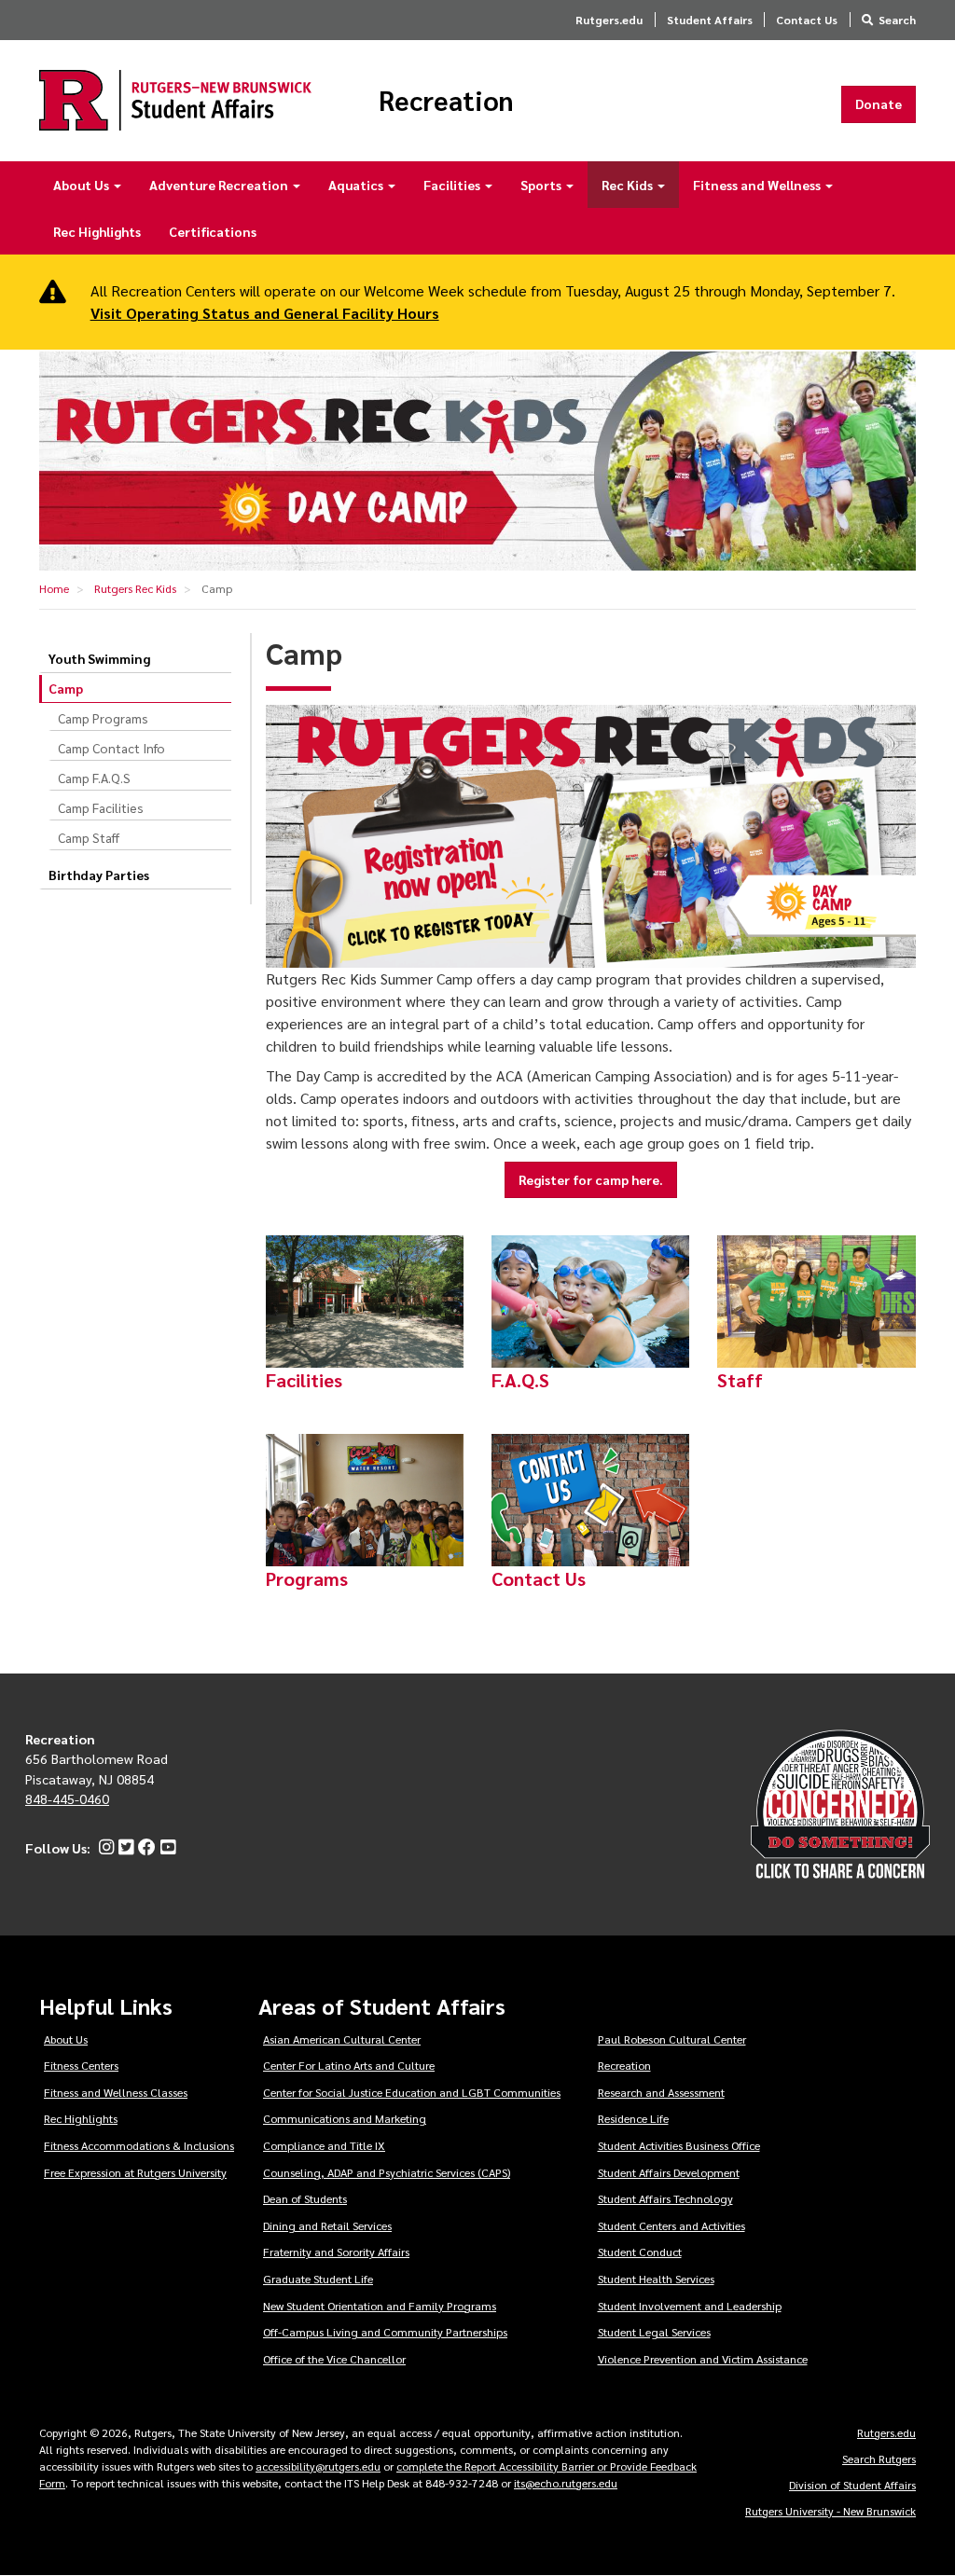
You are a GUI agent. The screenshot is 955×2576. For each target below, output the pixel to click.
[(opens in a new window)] (591, 836)
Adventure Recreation (220, 185)
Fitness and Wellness (758, 185)
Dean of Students (305, 2198)
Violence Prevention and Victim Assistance (703, 2359)
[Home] (175, 100)
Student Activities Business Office (679, 2145)
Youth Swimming (99, 658)
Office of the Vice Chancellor (334, 2359)
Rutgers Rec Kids (135, 588)
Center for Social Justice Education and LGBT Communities (412, 2092)
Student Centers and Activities (671, 2225)
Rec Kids (629, 185)
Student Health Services (656, 2279)
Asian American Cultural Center (342, 2039)
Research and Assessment (661, 2092)
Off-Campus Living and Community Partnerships (385, 2332)
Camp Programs (103, 718)
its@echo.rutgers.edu (566, 2483)
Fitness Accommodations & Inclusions (139, 2145)
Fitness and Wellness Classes (116, 2092)
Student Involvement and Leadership (690, 2306)
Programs (307, 1578)
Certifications (213, 231)
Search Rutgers (879, 2459)
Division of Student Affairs (852, 2485)
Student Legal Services (654, 2332)
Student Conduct (640, 2252)
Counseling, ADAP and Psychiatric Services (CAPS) (387, 2172)
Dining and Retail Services (327, 2225)
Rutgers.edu (609, 20)
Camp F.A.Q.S (94, 778)
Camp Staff (89, 837)
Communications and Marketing (345, 2118)
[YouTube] (166, 1848)
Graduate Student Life (318, 2279)
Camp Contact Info (111, 748)
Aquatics (357, 185)
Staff (740, 1380)
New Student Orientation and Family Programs (380, 2306)
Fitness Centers (81, 2065)
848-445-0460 (67, 1798)
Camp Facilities (101, 807)
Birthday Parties (99, 875)
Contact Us (807, 20)
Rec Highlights (97, 231)
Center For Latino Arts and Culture (349, 2065)
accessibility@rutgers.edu (318, 2466)
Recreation (446, 101)
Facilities (453, 185)
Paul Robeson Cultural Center (672, 2039)
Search (897, 20)
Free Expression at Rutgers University (135, 2172)
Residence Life (633, 2118)
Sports (542, 185)
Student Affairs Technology (665, 2198)
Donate (879, 103)
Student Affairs (710, 20)
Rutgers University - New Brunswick (830, 2511)
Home (54, 588)
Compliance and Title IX (324, 2145)
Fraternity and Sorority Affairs (336, 2252)
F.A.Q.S (520, 1380)
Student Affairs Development (669, 2172)
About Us (83, 185)
